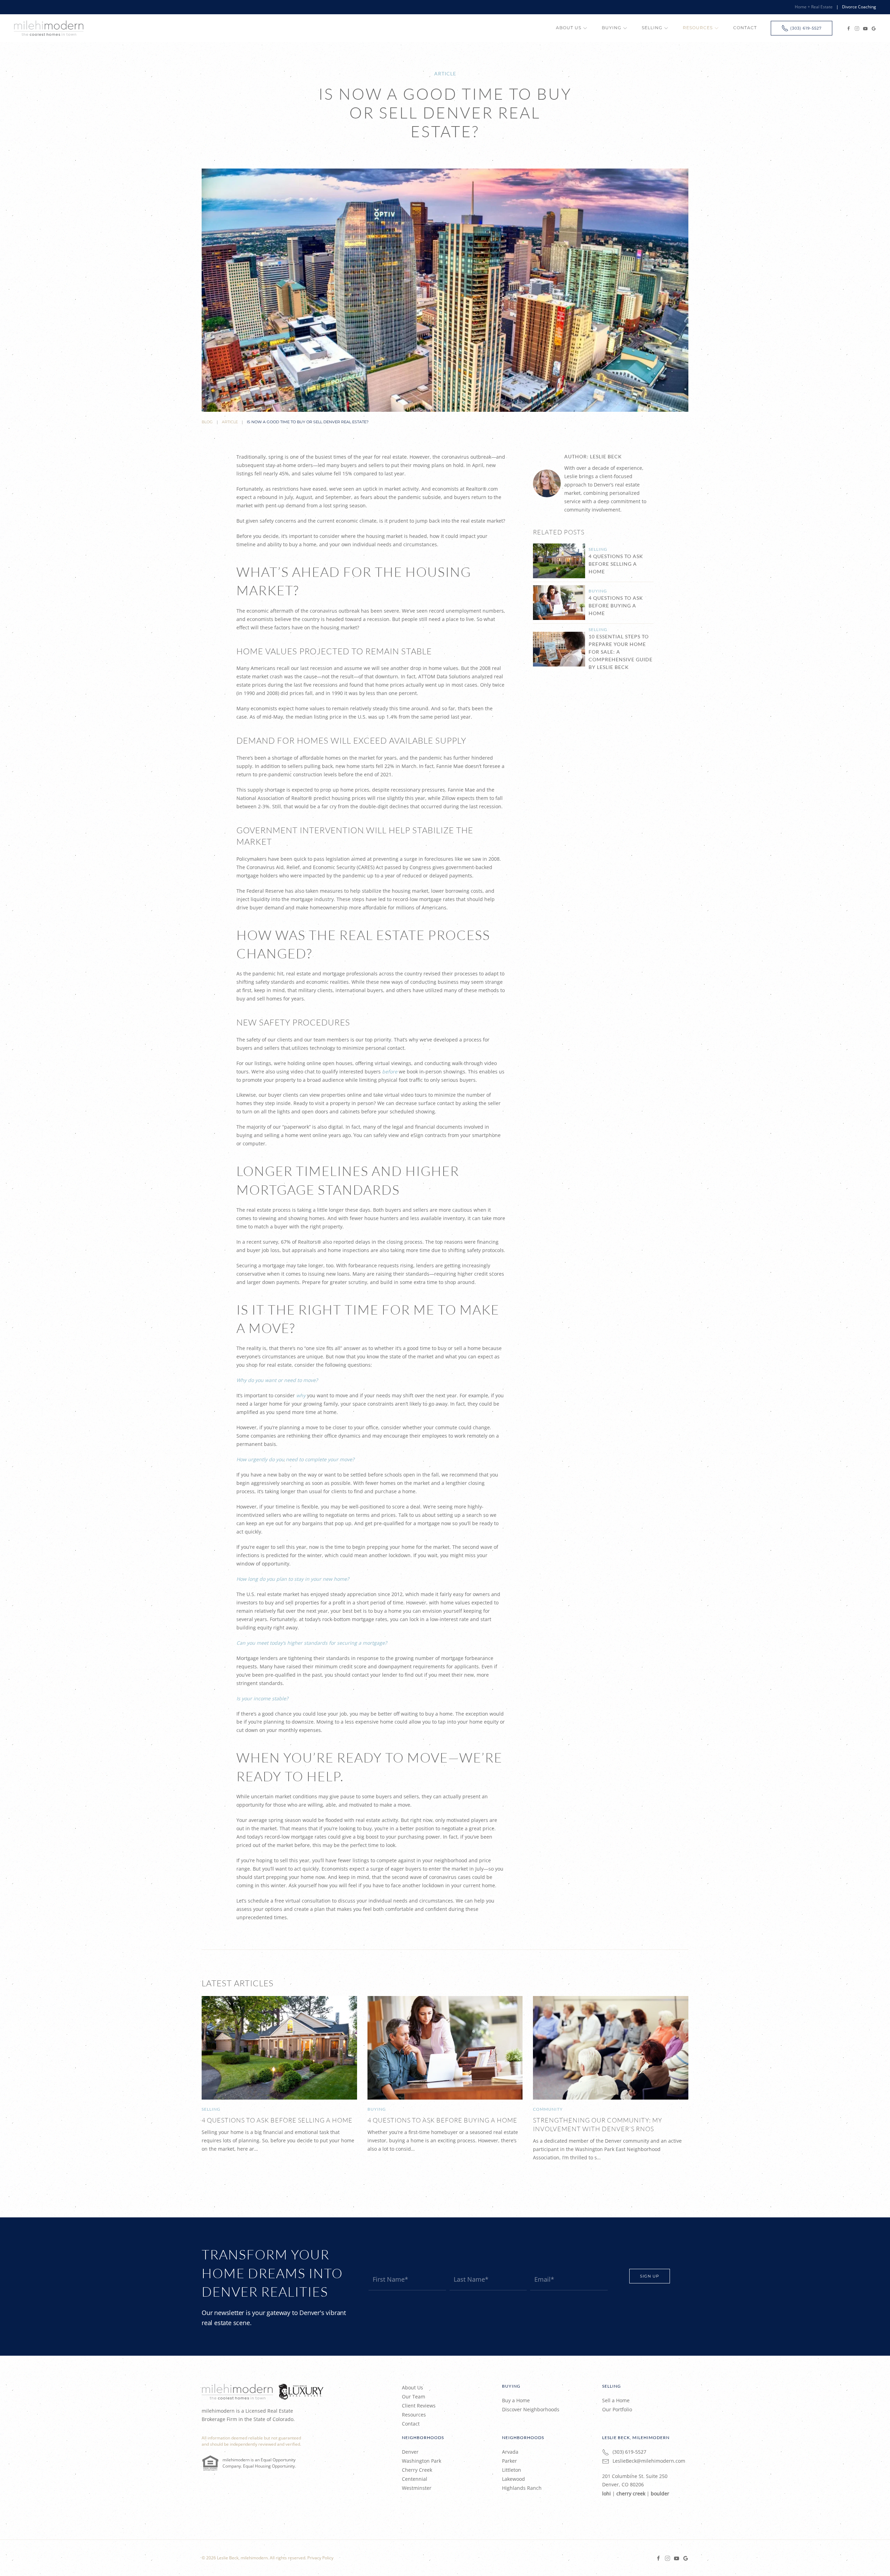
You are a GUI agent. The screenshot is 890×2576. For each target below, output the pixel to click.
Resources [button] (698, 28)
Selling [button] (652, 28)
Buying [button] (612, 28)
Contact (745, 28)
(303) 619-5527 (806, 28)
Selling (598, 549)
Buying (598, 591)
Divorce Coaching (859, 7)
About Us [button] (569, 28)
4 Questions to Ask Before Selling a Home (616, 564)
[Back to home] (49, 28)
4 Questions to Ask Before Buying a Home (616, 606)
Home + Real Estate (814, 7)
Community (548, 2109)
